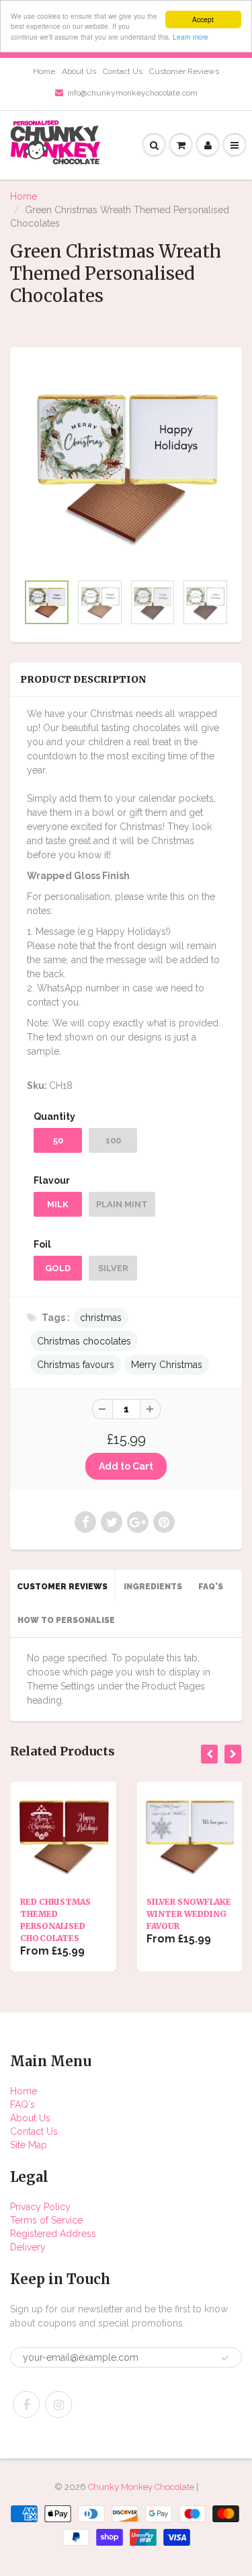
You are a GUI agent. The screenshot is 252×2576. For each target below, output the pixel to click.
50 (58, 1140)
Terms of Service (46, 2220)
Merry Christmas (167, 1365)
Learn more (191, 37)
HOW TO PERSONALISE (66, 1620)
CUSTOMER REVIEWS (62, 1587)
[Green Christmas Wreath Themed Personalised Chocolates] (126, 466)
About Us (79, 71)
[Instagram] (58, 2404)
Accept (203, 19)
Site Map (29, 2145)
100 (113, 1140)
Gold (58, 1268)
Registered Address (53, 2234)
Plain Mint (122, 1204)
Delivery (28, 2247)
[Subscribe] (225, 2358)
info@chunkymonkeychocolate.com (132, 93)
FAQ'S (211, 1587)
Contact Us (123, 71)
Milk (58, 1204)
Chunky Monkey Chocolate (141, 2487)
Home (44, 71)
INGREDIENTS (153, 1587)
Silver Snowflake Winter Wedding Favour (189, 1914)
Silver (113, 1268)
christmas (101, 1318)
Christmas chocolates (84, 1341)
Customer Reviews (184, 71)
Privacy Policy (40, 2207)
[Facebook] (26, 2404)
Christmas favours (76, 1365)
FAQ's (23, 2105)
